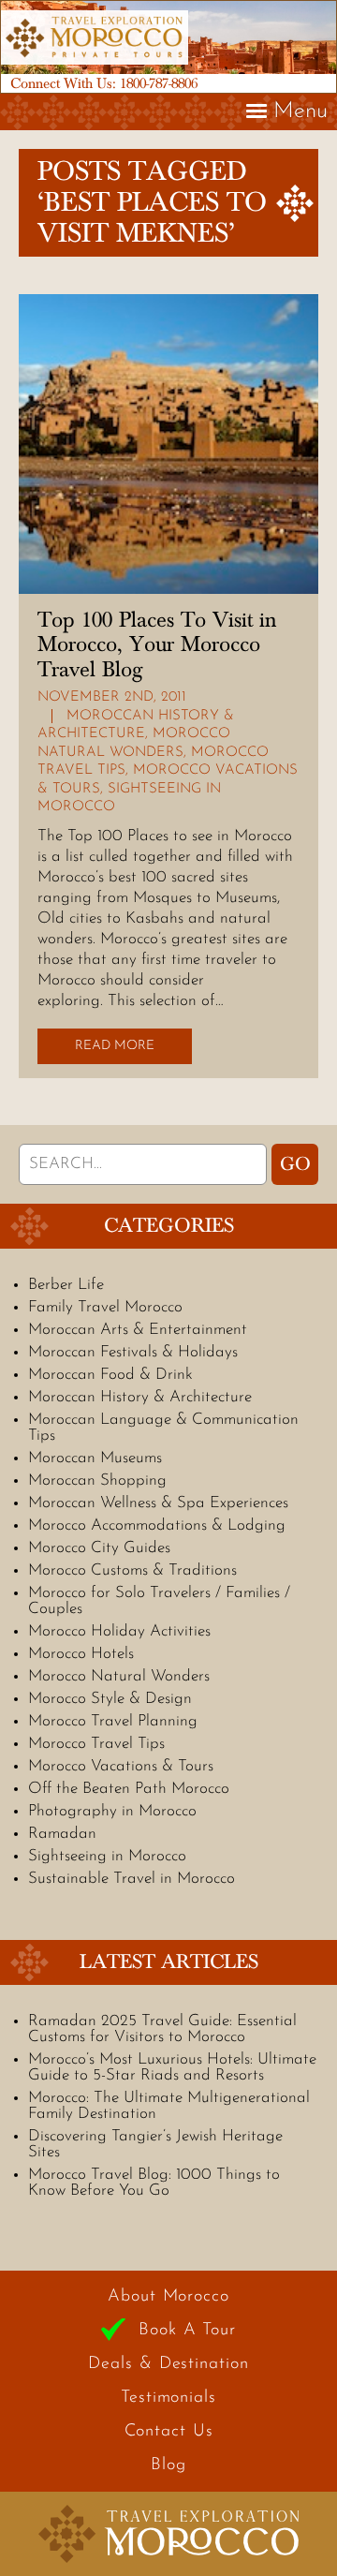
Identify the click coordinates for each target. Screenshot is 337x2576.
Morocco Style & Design (110, 1699)
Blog (168, 2465)
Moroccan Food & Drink (110, 1375)
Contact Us (169, 2432)
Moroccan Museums (95, 1458)
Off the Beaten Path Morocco (129, 1789)
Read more (115, 1046)
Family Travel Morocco (105, 1307)
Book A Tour (187, 2331)
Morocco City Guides (99, 1548)
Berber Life (66, 1285)
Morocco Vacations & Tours (121, 1766)
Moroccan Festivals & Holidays (133, 1352)
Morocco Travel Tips (96, 1744)
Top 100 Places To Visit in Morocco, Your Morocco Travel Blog (157, 645)
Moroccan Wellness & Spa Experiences (158, 1503)
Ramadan (62, 1834)
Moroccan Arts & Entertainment (138, 1330)
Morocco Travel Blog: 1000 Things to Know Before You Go (154, 2183)
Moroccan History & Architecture (140, 1397)
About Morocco (168, 2297)
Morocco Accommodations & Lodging (157, 1525)
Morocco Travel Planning (113, 1721)
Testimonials (168, 2398)
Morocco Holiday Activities (119, 1631)
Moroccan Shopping (97, 1480)
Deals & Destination (168, 2364)
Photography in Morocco (112, 1811)
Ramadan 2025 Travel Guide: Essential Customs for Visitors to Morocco (162, 2029)
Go (295, 1164)
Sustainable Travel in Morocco (132, 1879)
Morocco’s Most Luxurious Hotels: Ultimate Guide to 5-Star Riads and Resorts (172, 2067)
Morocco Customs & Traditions (132, 1570)
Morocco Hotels (81, 1654)
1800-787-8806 (159, 83)
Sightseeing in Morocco (107, 1856)
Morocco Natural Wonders (119, 1676)
